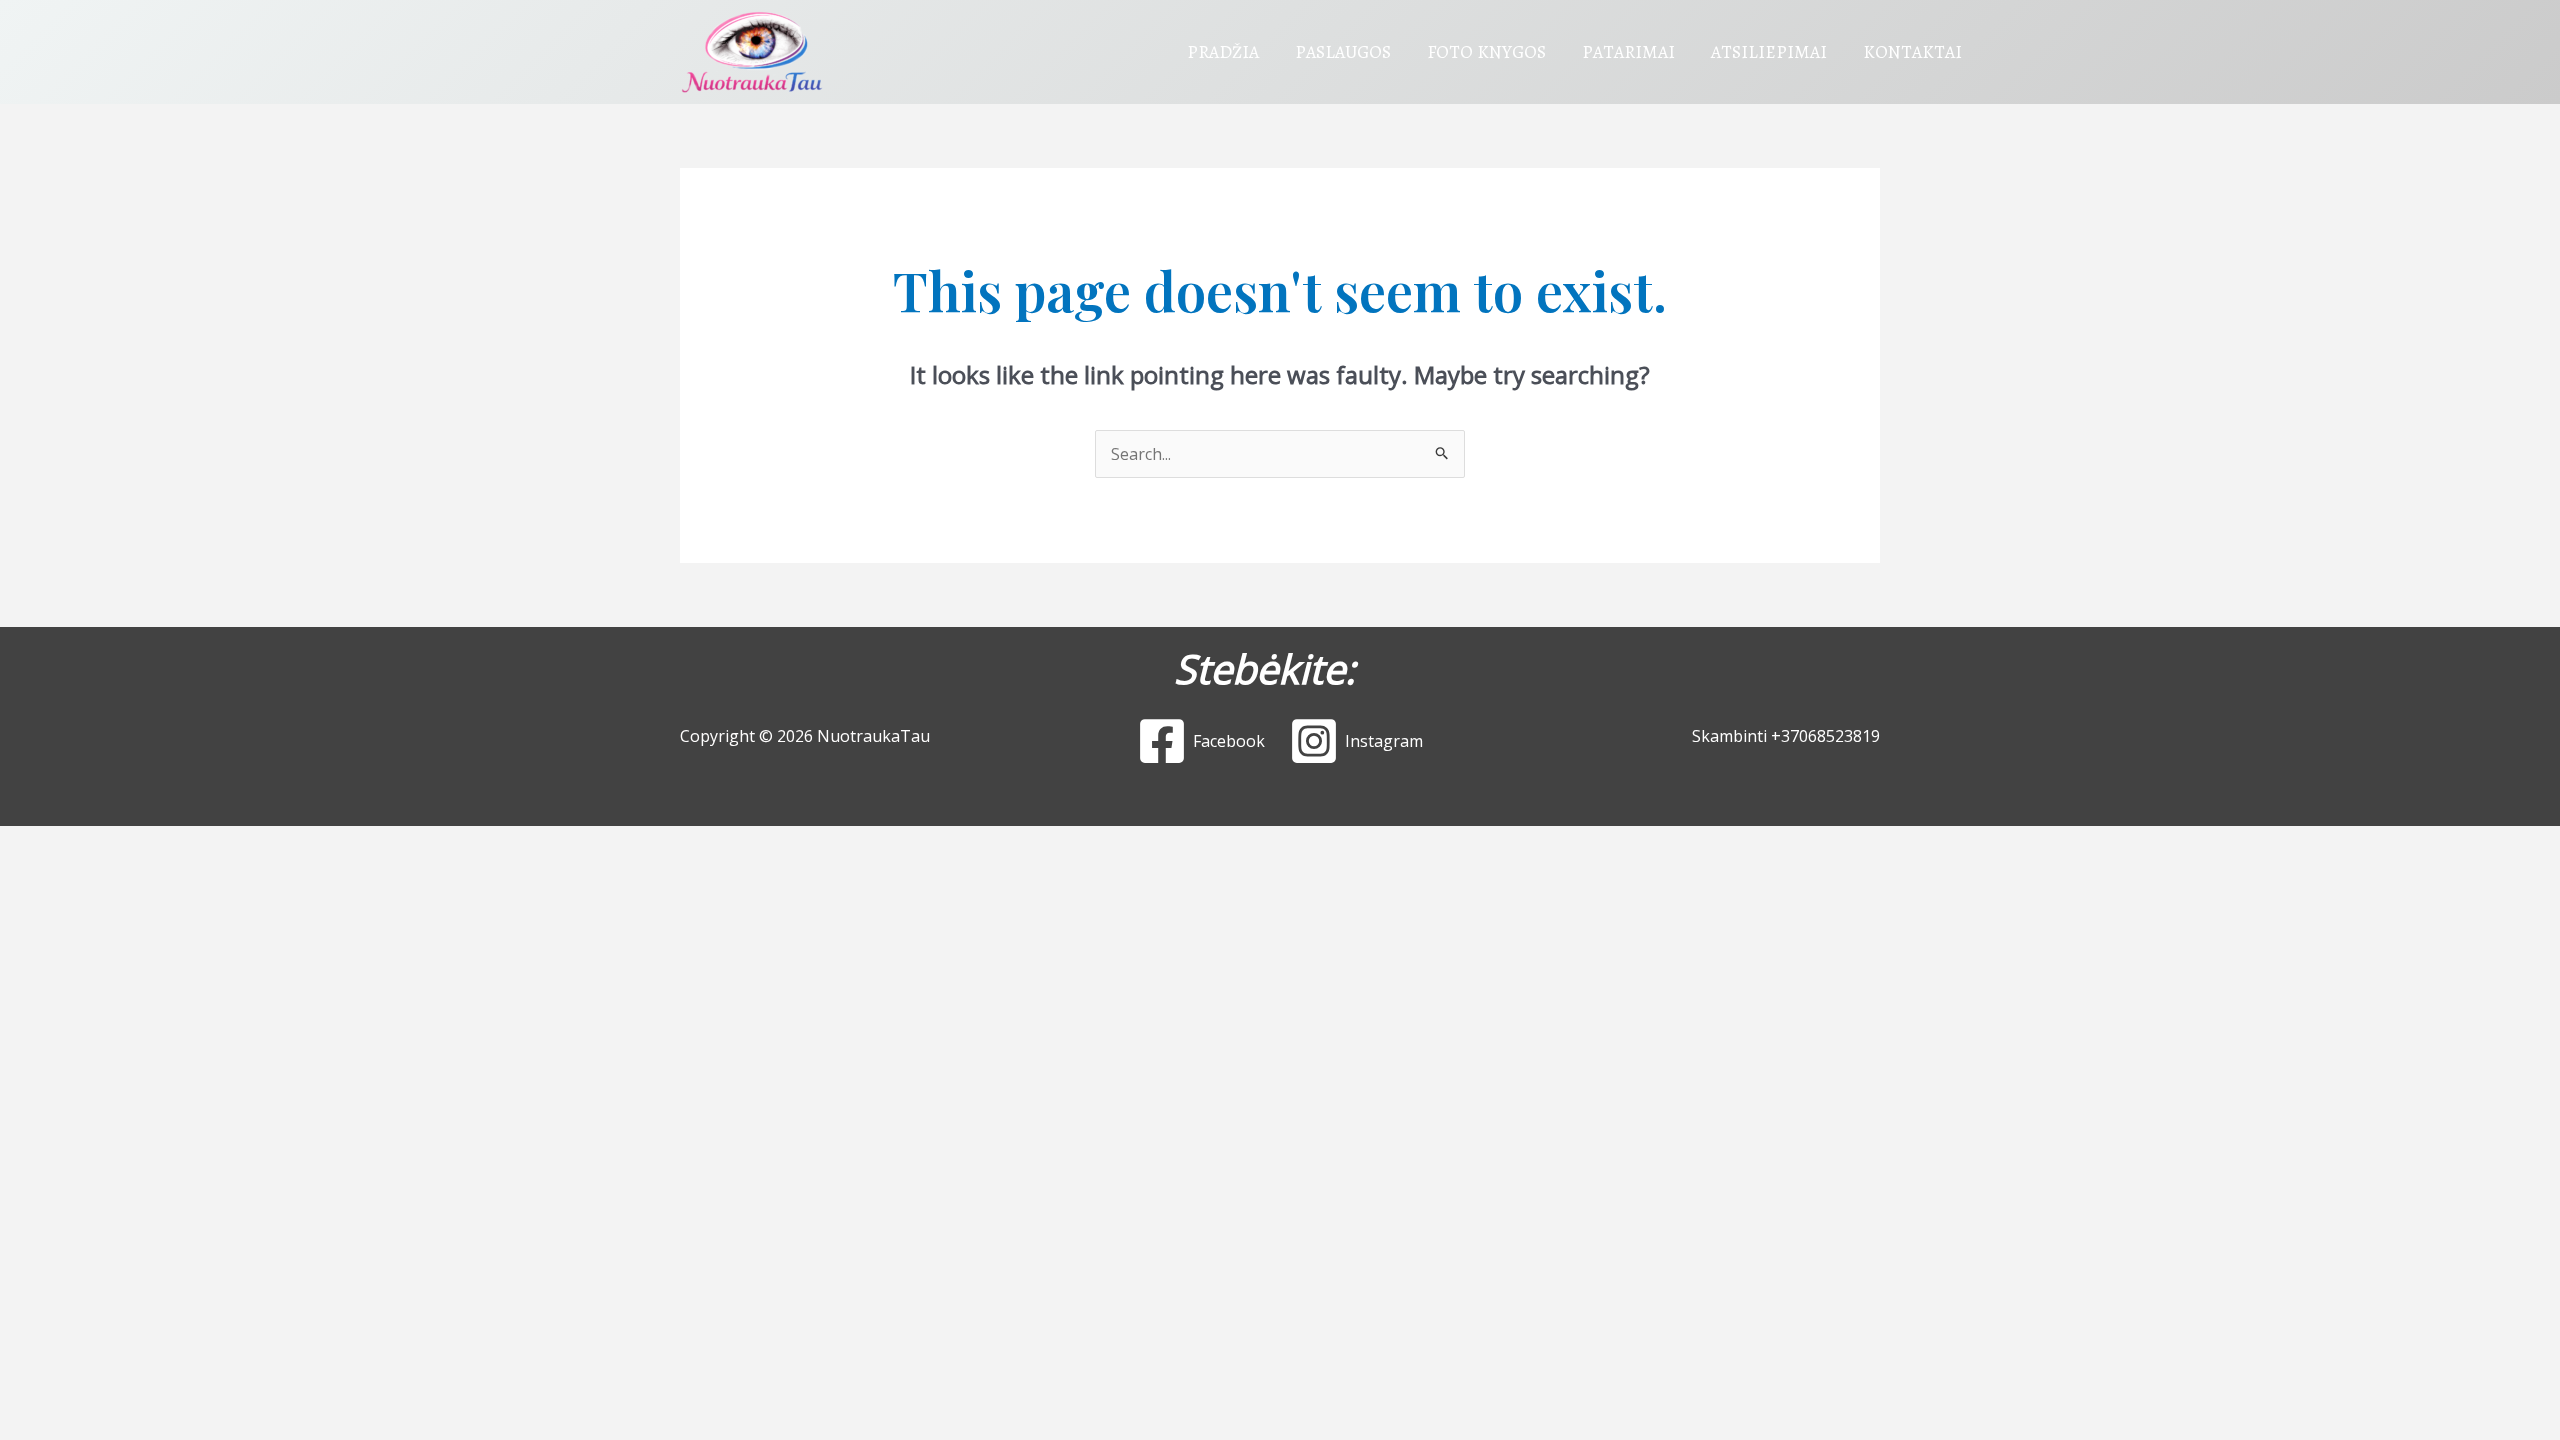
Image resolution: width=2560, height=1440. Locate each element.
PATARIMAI (1628, 52)
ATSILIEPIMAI (1769, 52)
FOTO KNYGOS (1486, 52)
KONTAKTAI (1912, 52)
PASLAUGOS (1343, 52)
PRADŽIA (1223, 52)
